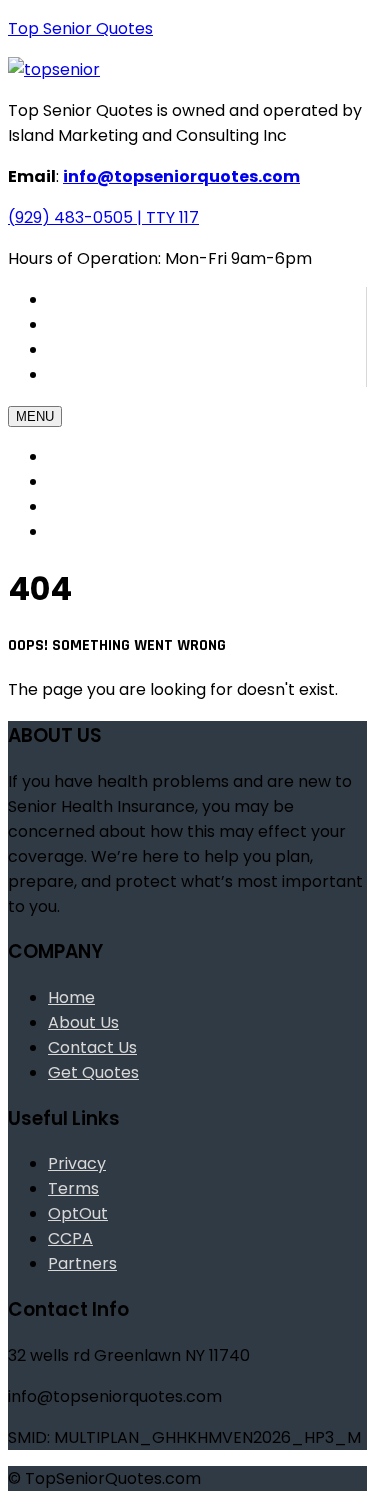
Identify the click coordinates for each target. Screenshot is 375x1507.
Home (69, 456)
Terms (73, 1188)
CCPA (70, 1238)
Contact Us (102, 374)
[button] (103, 217)
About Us (81, 506)
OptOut (78, 1213)
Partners (82, 1263)
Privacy (77, 1163)
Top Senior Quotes (80, 28)
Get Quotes (89, 481)
